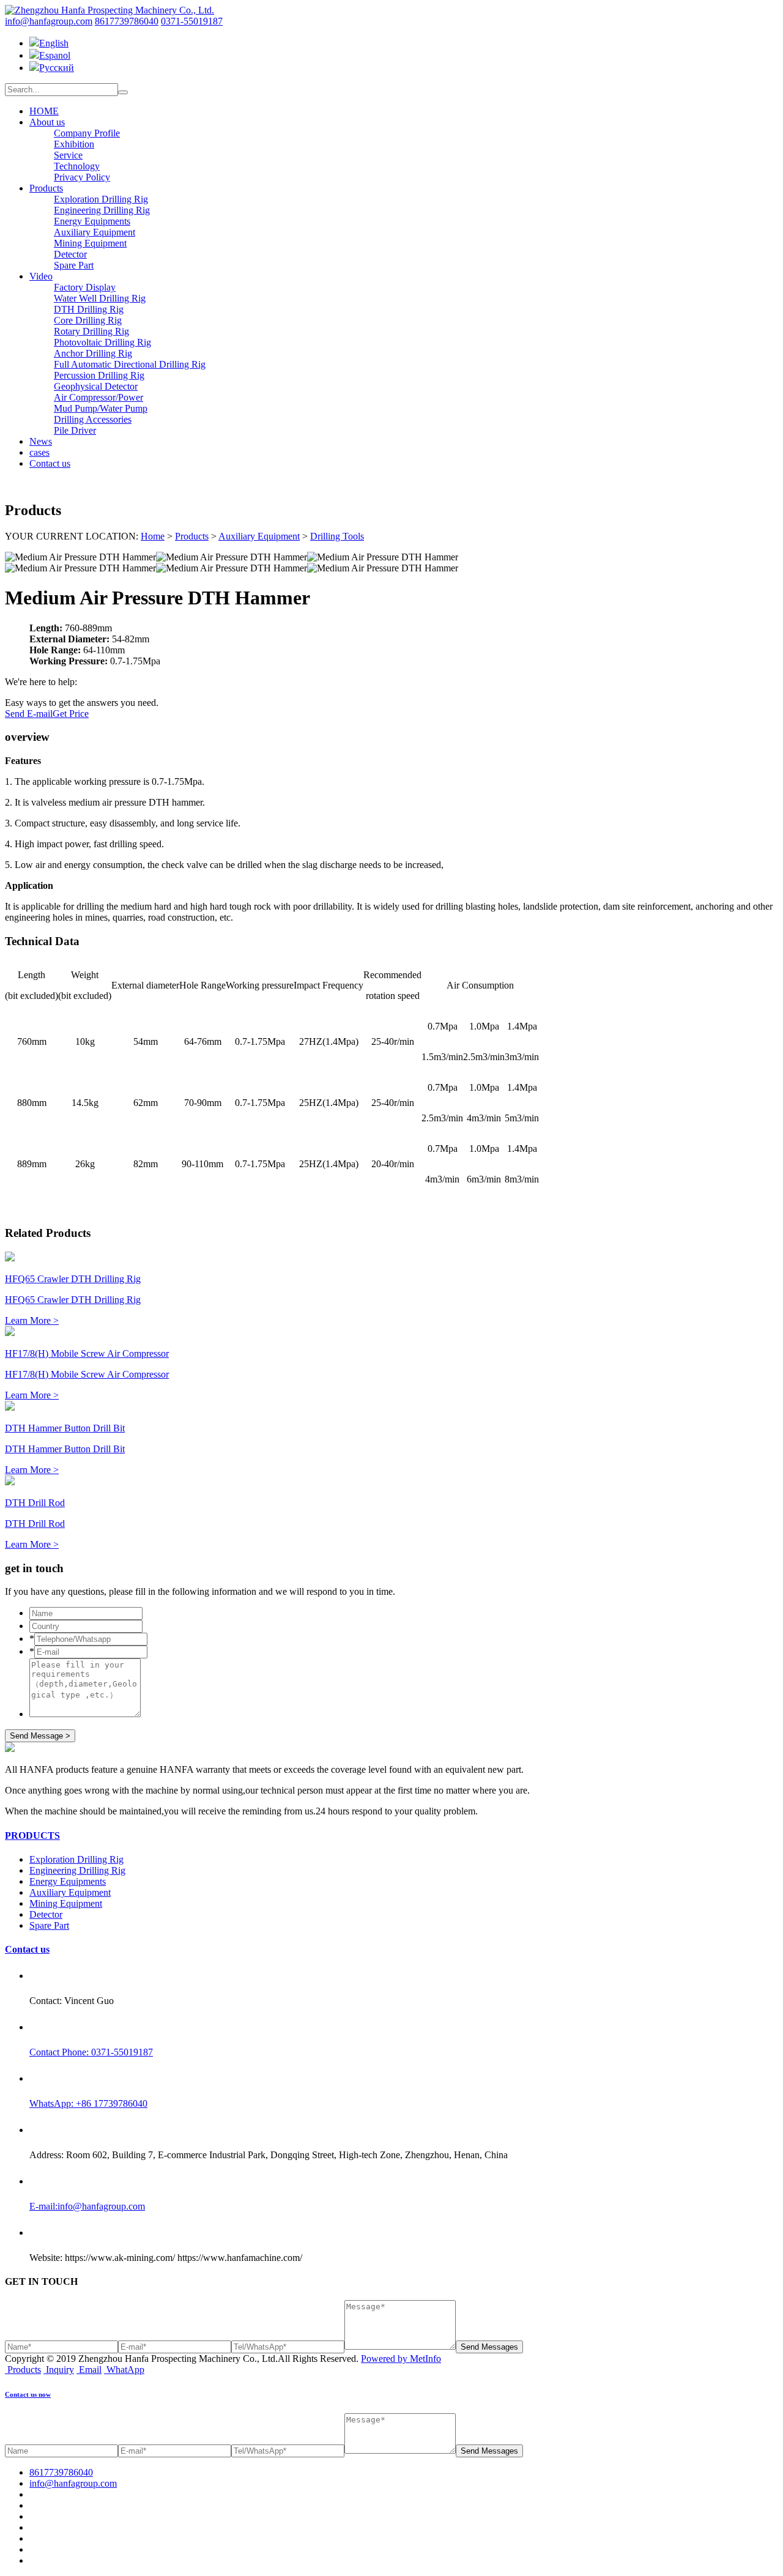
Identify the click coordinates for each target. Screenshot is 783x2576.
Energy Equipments (92, 221)
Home (153, 536)
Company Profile (87, 133)
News (41, 441)
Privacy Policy (82, 177)
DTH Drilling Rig (89, 309)
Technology (77, 166)
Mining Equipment (90, 243)
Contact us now (28, 2394)
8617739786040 (127, 21)
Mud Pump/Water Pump (101, 408)
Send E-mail (29, 714)
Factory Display (85, 287)
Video (41, 276)
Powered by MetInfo (401, 2359)
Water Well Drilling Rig (100, 298)
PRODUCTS (32, 1835)
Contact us (50, 463)
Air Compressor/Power (98, 397)
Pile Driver (75, 430)
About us (47, 122)
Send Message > (40, 1736)
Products (46, 188)
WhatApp (125, 2370)
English (54, 43)
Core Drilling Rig (88, 320)
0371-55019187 (192, 21)
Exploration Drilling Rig (101, 199)
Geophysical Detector (96, 386)
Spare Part (74, 265)
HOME (44, 111)
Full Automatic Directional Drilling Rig (130, 364)
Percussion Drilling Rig (99, 375)
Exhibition (74, 144)
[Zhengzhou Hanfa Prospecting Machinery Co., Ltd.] (109, 10)
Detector (70, 254)
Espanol (55, 55)
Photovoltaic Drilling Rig (102, 342)
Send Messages (489, 2347)
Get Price (71, 714)
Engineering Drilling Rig (102, 210)
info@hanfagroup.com (49, 21)
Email (90, 2370)
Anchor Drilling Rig (93, 353)
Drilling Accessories (93, 419)
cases (39, 452)
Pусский (57, 68)
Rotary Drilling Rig (91, 331)
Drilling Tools (337, 536)
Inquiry (60, 2370)
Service (68, 155)
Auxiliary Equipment (95, 232)
